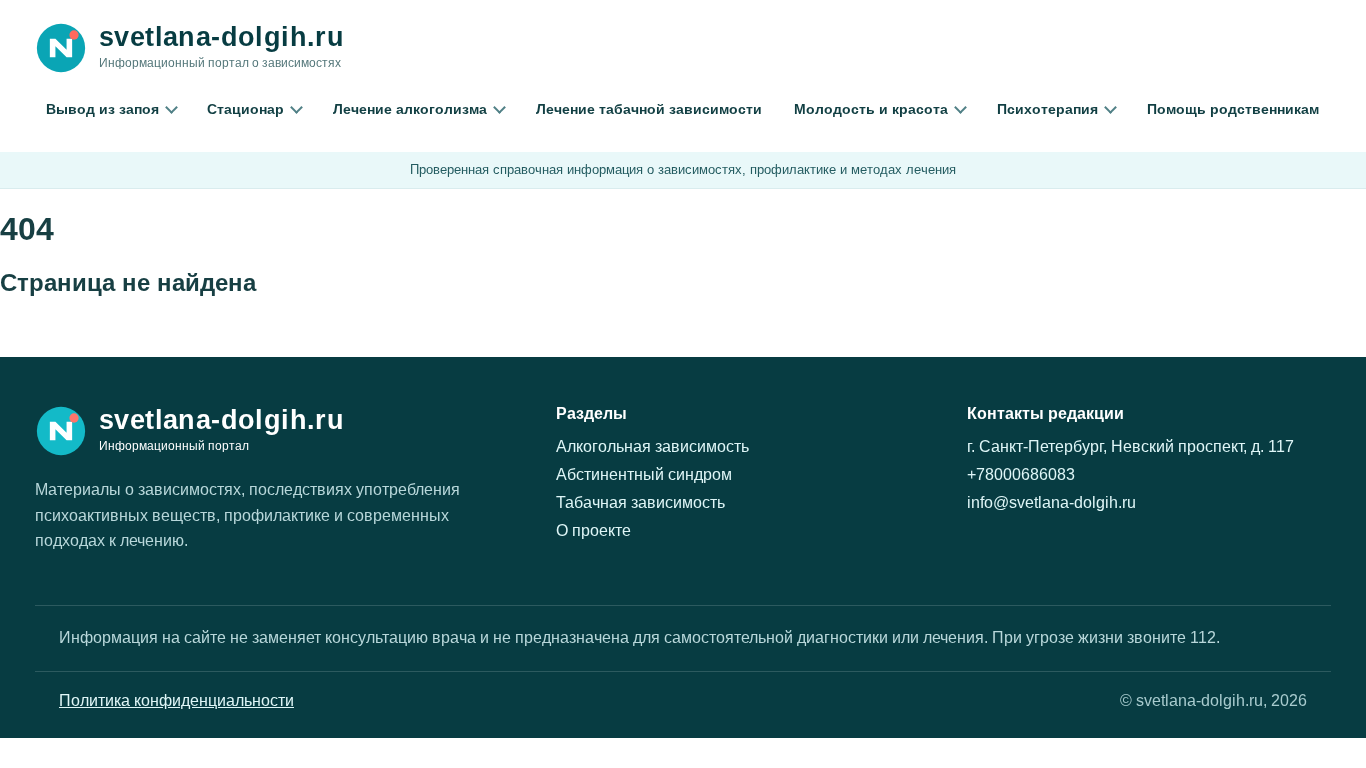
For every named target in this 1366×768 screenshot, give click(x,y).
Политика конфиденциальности (176, 700)
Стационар (245, 109)
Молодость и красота (871, 109)
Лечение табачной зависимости (649, 109)
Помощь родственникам (1233, 109)
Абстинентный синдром (644, 474)
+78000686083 (1021, 474)
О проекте (593, 530)
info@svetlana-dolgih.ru (1051, 502)
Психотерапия (1047, 109)
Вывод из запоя (102, 109)
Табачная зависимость (640, 502)
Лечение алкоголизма (410, 109)
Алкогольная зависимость (652, 446)
